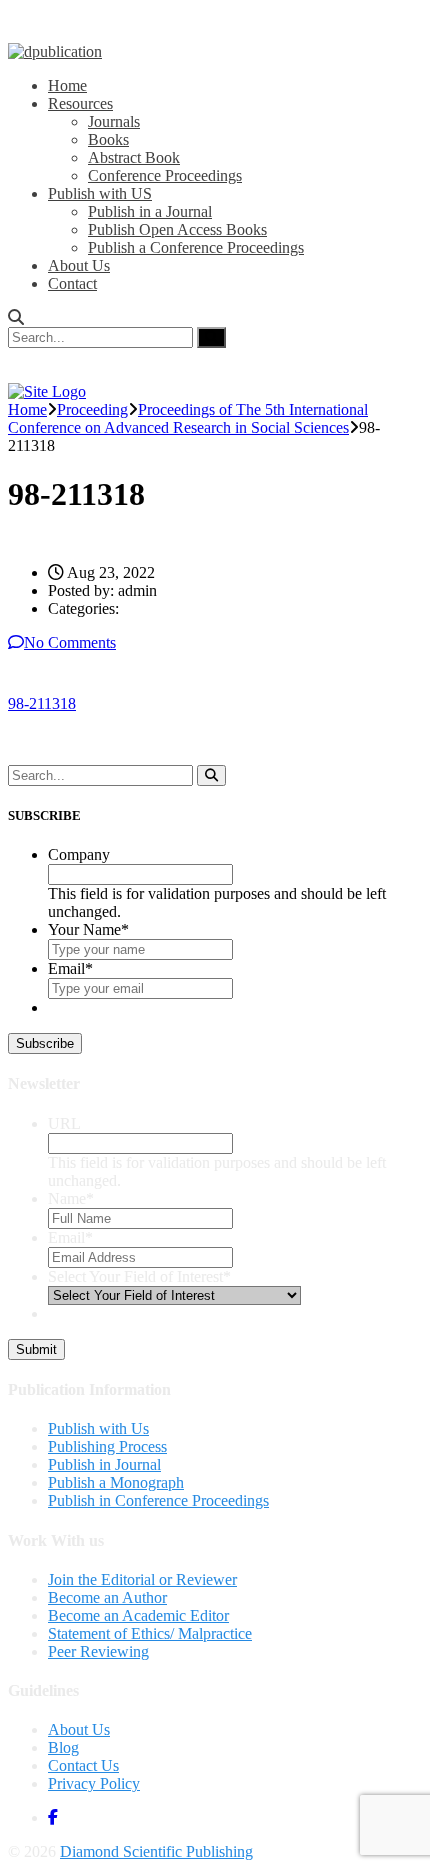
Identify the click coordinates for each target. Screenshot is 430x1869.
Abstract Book (134, 157)
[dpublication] (55, 51)
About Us (79, 265)
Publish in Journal (104, 1464)
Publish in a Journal (150, 211)
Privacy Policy (94, 1783)
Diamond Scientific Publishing (156, 1851)
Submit (36, 1349)
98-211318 (42, 703)
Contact (72, 283)
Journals (114, 121)
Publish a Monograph (116, 1482)
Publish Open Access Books (177, 229)
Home (67, 85)
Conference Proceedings (165, 175)
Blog (63, 1747)
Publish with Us (98, 1428)
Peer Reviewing (98, 1651)
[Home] (47, 391)
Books (108, 139)
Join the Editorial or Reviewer (142, 1579)
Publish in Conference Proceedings (158, 1500)
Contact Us (83, 1765)
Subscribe (45, 1043)
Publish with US (100, 193)
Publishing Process (107, 1446)
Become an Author (107, 1597)
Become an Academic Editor (138, 1615)
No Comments (70, 642)
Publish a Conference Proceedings (196, 247)
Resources (80, 103)
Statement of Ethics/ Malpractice (150, 1633)
